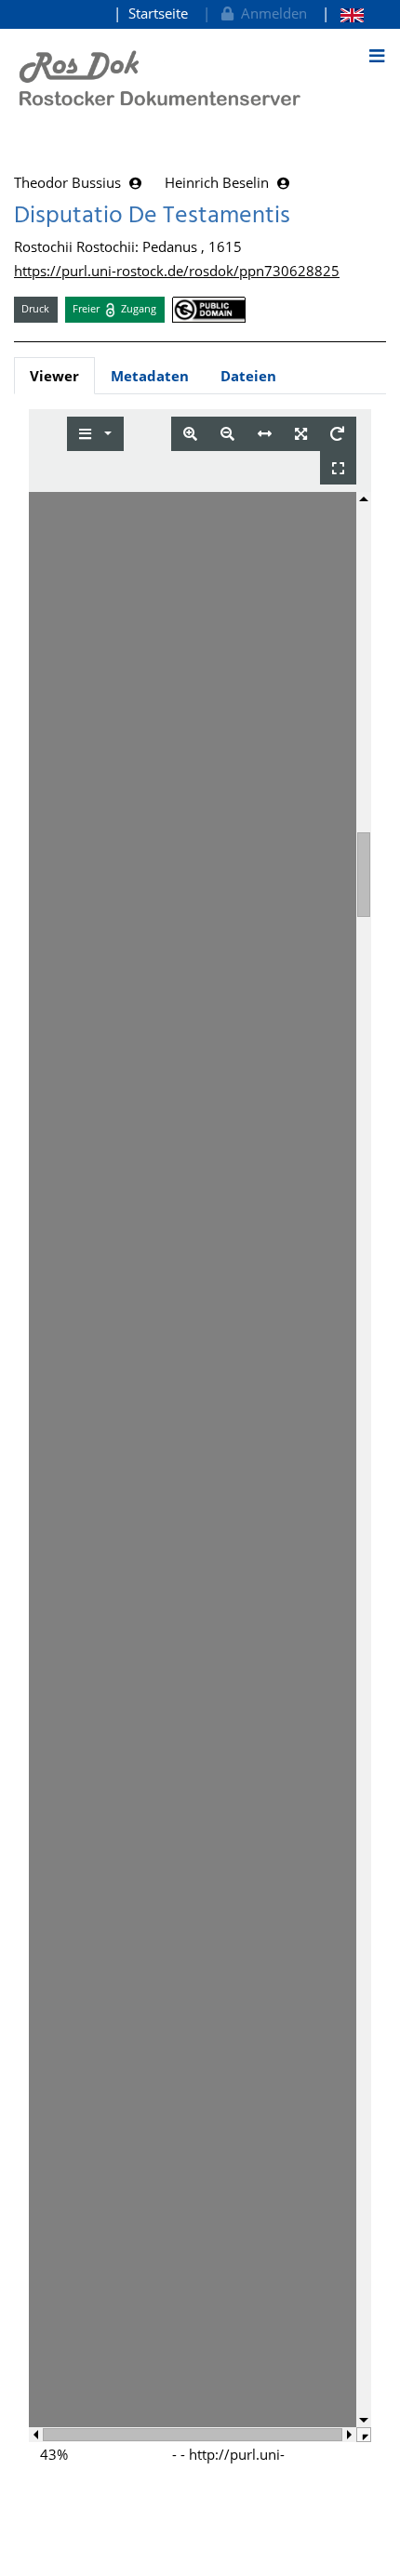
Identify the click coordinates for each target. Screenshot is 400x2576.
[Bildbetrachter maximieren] (338, 468)
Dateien (248, 376)
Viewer (54, 376)
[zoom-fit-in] (301, 434)
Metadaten (150, 376)
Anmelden (270, 13)
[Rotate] (337, 434)
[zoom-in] (190, 434)
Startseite (158, 13)
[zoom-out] (227, 434)
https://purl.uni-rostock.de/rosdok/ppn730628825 (177, 271)
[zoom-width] (265, 434)
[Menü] (377, 56)
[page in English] (343, 13)
